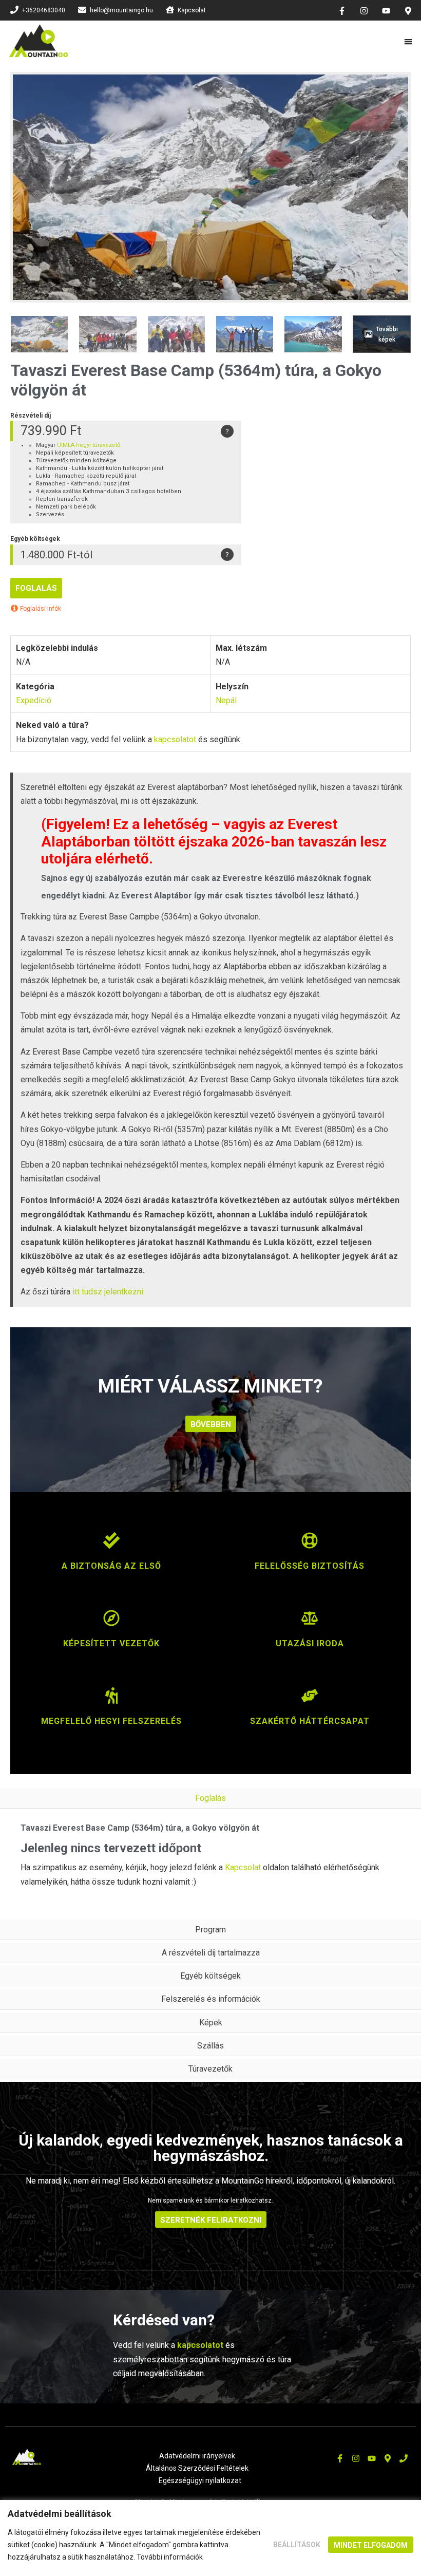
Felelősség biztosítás (310, 1566)
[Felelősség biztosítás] (310, 1546)
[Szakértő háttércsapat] (310, 1701)
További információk (170, 2557)
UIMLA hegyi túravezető (89, 445)
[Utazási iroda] (310, 1623)
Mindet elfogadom (371, 2545)
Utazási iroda (310, 1643)
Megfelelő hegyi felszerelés (111, 1721)
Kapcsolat (243, 1867)
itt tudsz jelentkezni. (109, 1292)
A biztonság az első (111, 1566)
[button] (409, 41)
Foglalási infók (40, 609)
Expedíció (34, 700)
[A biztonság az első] (111, 1546)
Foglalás (36, 588)
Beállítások (297, 2545)
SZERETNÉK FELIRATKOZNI (211, 2220)
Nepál (226, 700)
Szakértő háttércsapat (310, 1721)
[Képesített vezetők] (111, 1623)
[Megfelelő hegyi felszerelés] (111, 1701)
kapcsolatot (175, 739)
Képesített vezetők (111, 1643)
